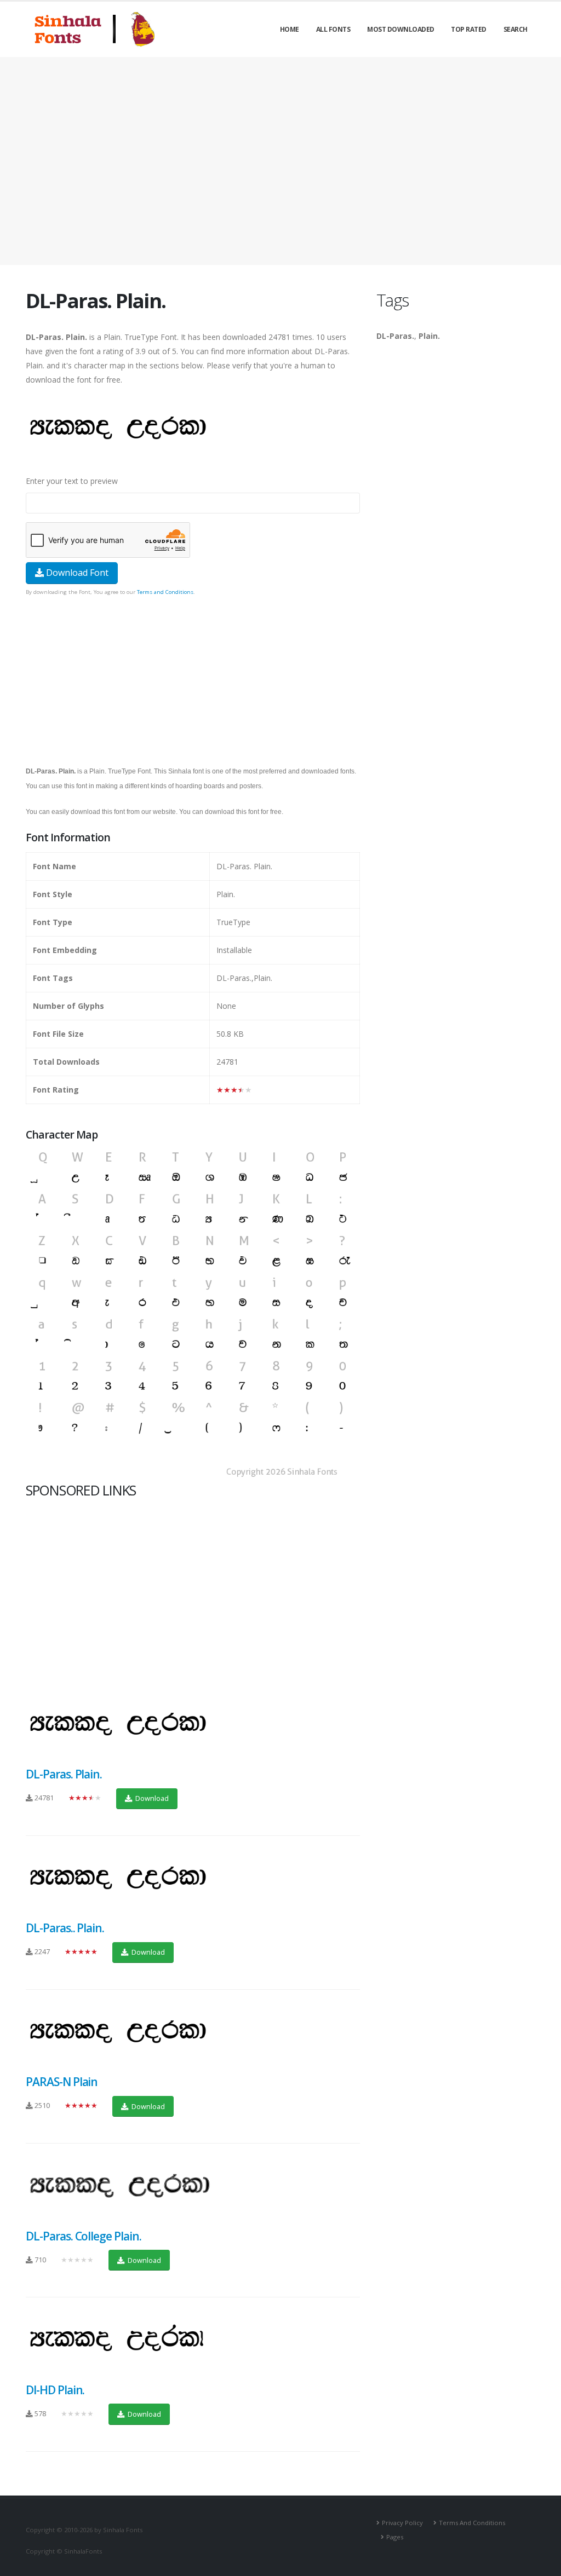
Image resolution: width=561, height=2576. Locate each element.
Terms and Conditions (165, 592)
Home (290, 29)
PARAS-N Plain (62, 2082)
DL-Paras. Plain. (64, 1774)
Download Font (76, 573)
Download (151, 1798)
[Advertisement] (280, 161)
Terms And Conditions (472, 2523)
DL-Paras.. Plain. (65, 1928)
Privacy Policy (402, 2523)
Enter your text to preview (72, 481)
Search (516, 29)
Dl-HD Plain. (55, 2390)
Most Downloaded (401, 29)
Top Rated (469, 29)
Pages (395, 2537)
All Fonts (333, 29)
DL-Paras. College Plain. (84, 2236)
